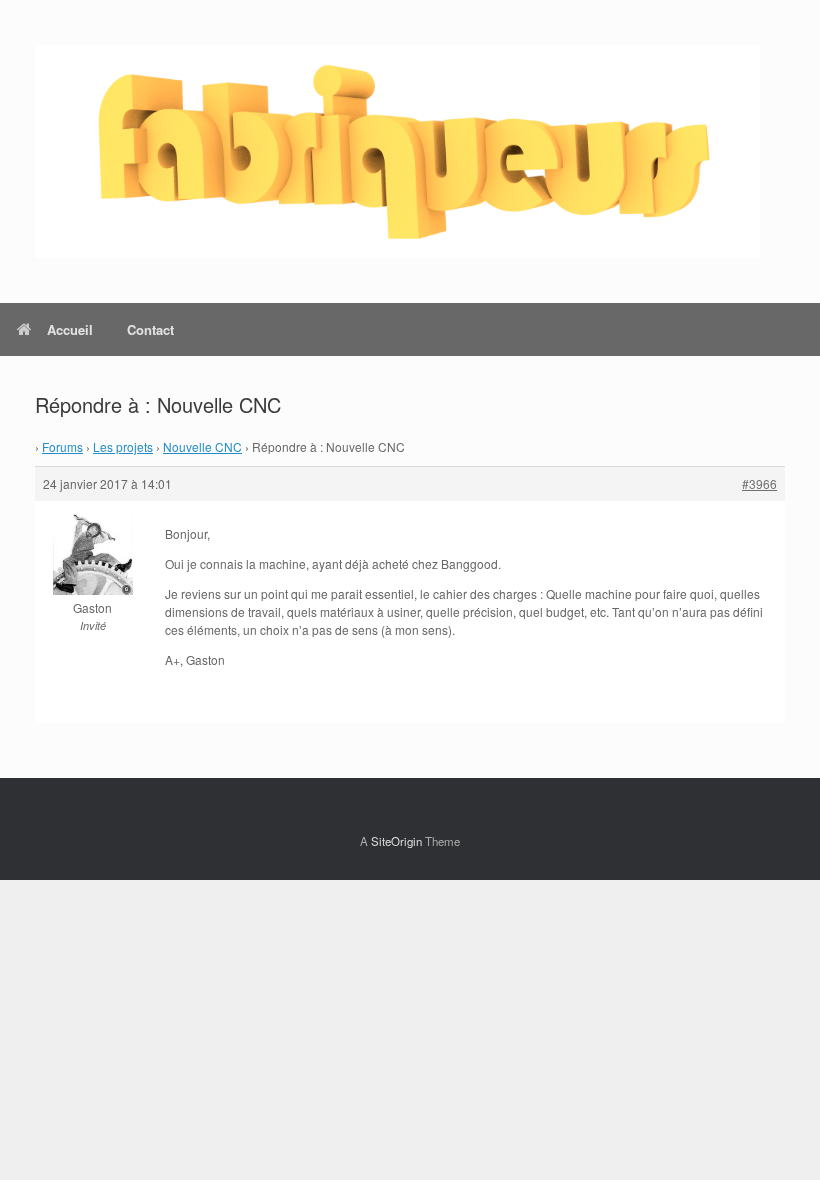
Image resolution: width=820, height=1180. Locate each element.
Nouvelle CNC (202, 446)
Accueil (70, 329)
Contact (150, 329)
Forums (62, 446)
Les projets (123, 446)
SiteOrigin (396, 841)
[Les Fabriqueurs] (397, 151)
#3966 (759, 483)
